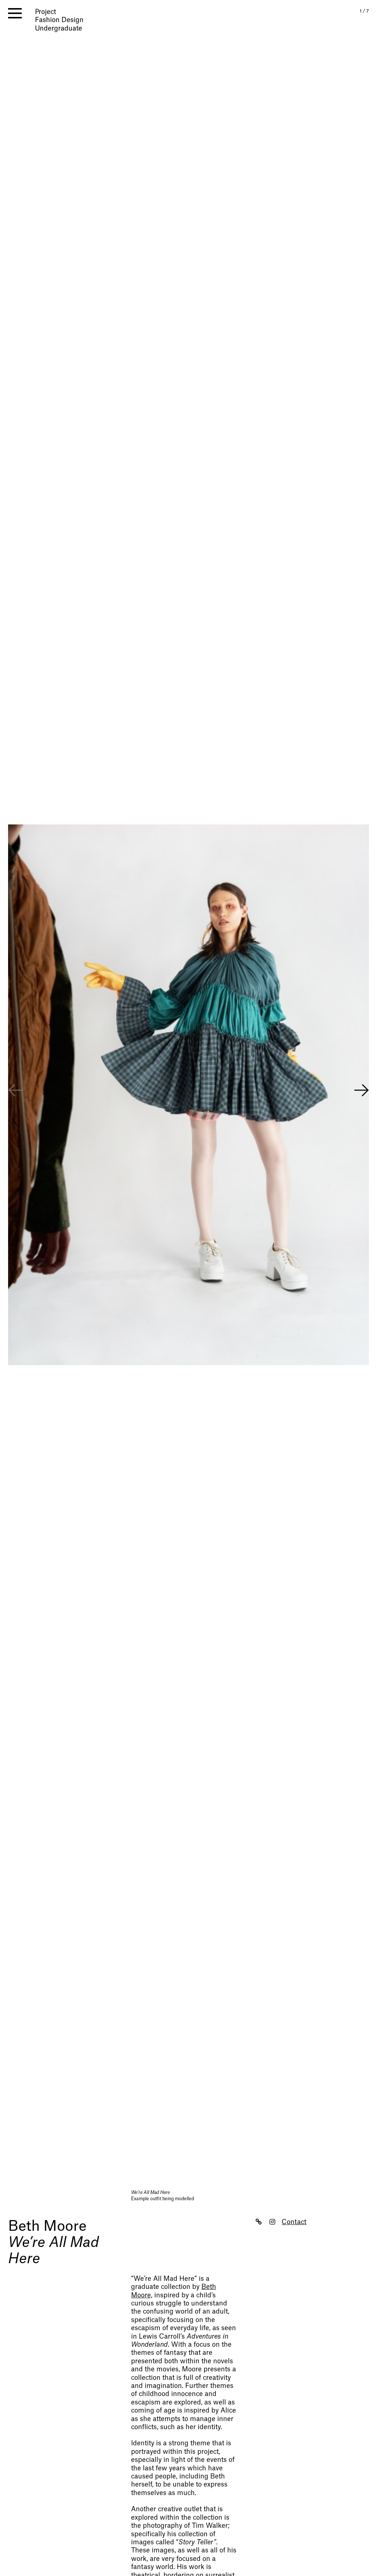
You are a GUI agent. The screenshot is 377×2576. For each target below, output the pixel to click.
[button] (362, 1091)
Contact (294, 2222)
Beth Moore (47, 2226)
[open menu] (15, 13)
